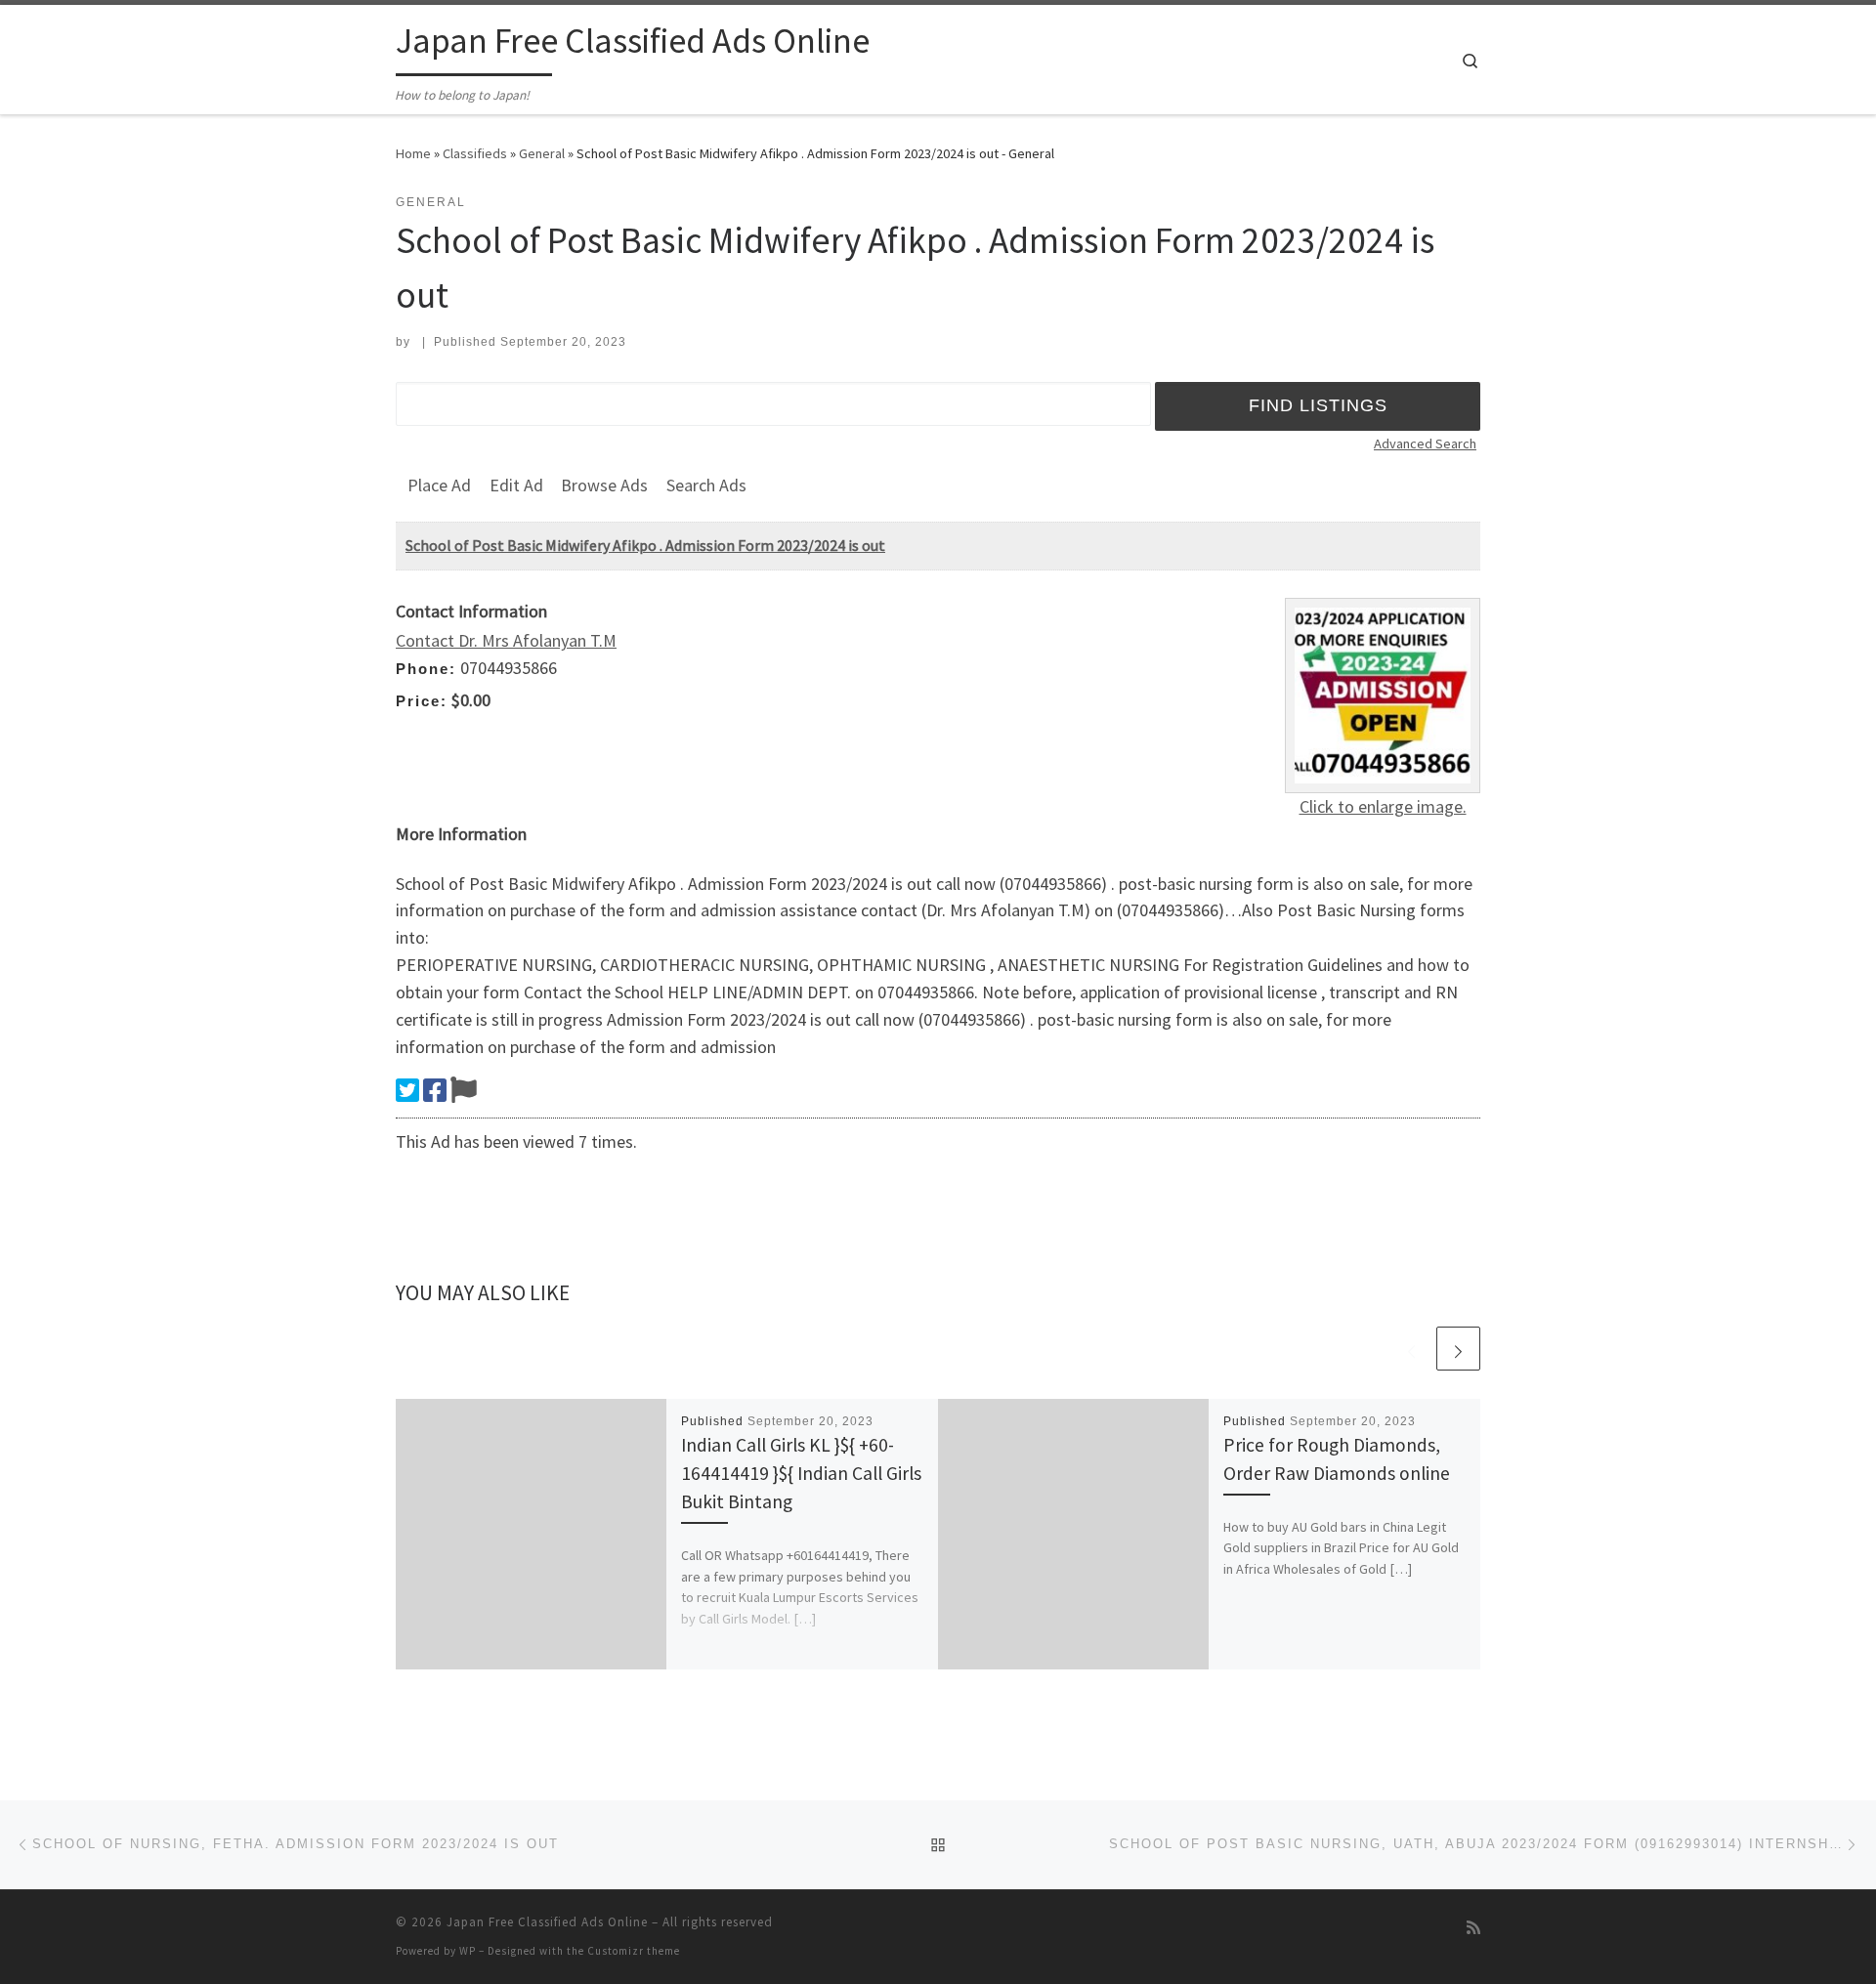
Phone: (426, 669)
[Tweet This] (407, 1090)
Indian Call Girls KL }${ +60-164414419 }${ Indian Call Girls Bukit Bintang (801, 1473)
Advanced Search (1425, 443)
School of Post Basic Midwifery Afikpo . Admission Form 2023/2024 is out (645, 545)
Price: (422, 701)
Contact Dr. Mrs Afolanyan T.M (506, 640)
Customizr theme (634, 1951)
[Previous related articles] (1411, 1349)
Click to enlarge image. (1383, 806)
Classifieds (475, 153)
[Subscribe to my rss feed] (1473, 1928)
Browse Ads (604, 485)
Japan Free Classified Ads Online (547, 1922)
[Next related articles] (1458, 1349)
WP (468, 1951)
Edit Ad (516, 485)
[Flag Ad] (464, 1090)
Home (413, 153)
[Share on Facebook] (435, 1090)
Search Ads (706, 485)
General (542, 153)
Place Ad (439, 485)
